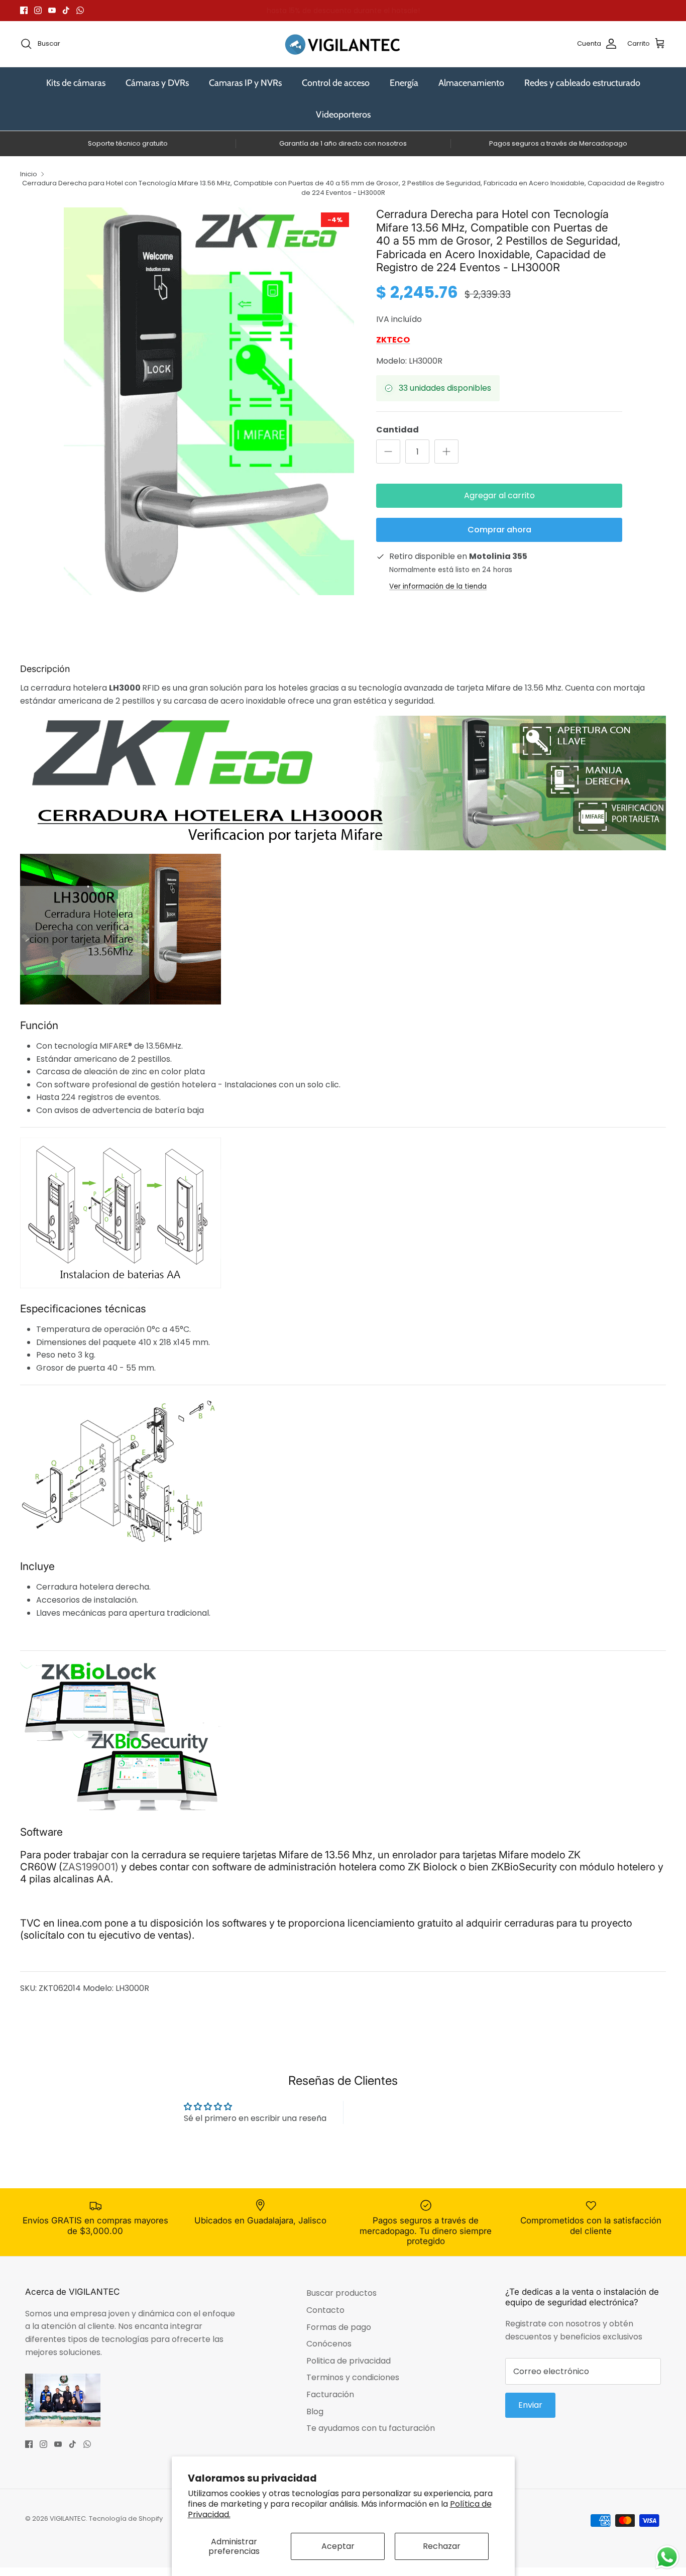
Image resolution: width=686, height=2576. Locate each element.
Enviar (530, 2405)
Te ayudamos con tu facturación (371, 2428)
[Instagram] (38, 10)
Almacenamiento (471, 83)
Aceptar (338, 2546)
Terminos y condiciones (353, 2377)
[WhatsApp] (80, 10)
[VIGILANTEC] (343, 44)
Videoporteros (343, 115)
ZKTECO (393, 340)
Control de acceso (336, 83)
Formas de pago (339, 2327)
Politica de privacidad (349, 2361)
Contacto (325, 2310)
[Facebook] (24, 10)
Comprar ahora (499, 530)
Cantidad (397, 430)
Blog (315, 2412)
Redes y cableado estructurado (582, 83)
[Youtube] (52, 10)
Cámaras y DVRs (157, 83)
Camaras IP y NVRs (245, 83)
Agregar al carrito (499, 495)
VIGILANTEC (68, 2518)
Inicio (29, 174)
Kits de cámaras (76, 83)
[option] (209, 401)
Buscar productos (341, 2293)
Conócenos (329, 2344)
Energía (404, 83)
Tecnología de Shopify (126, 2518)
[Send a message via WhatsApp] (667, 2557)
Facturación (330, 2394)
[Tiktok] (66, 10)
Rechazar (442, 2546)
